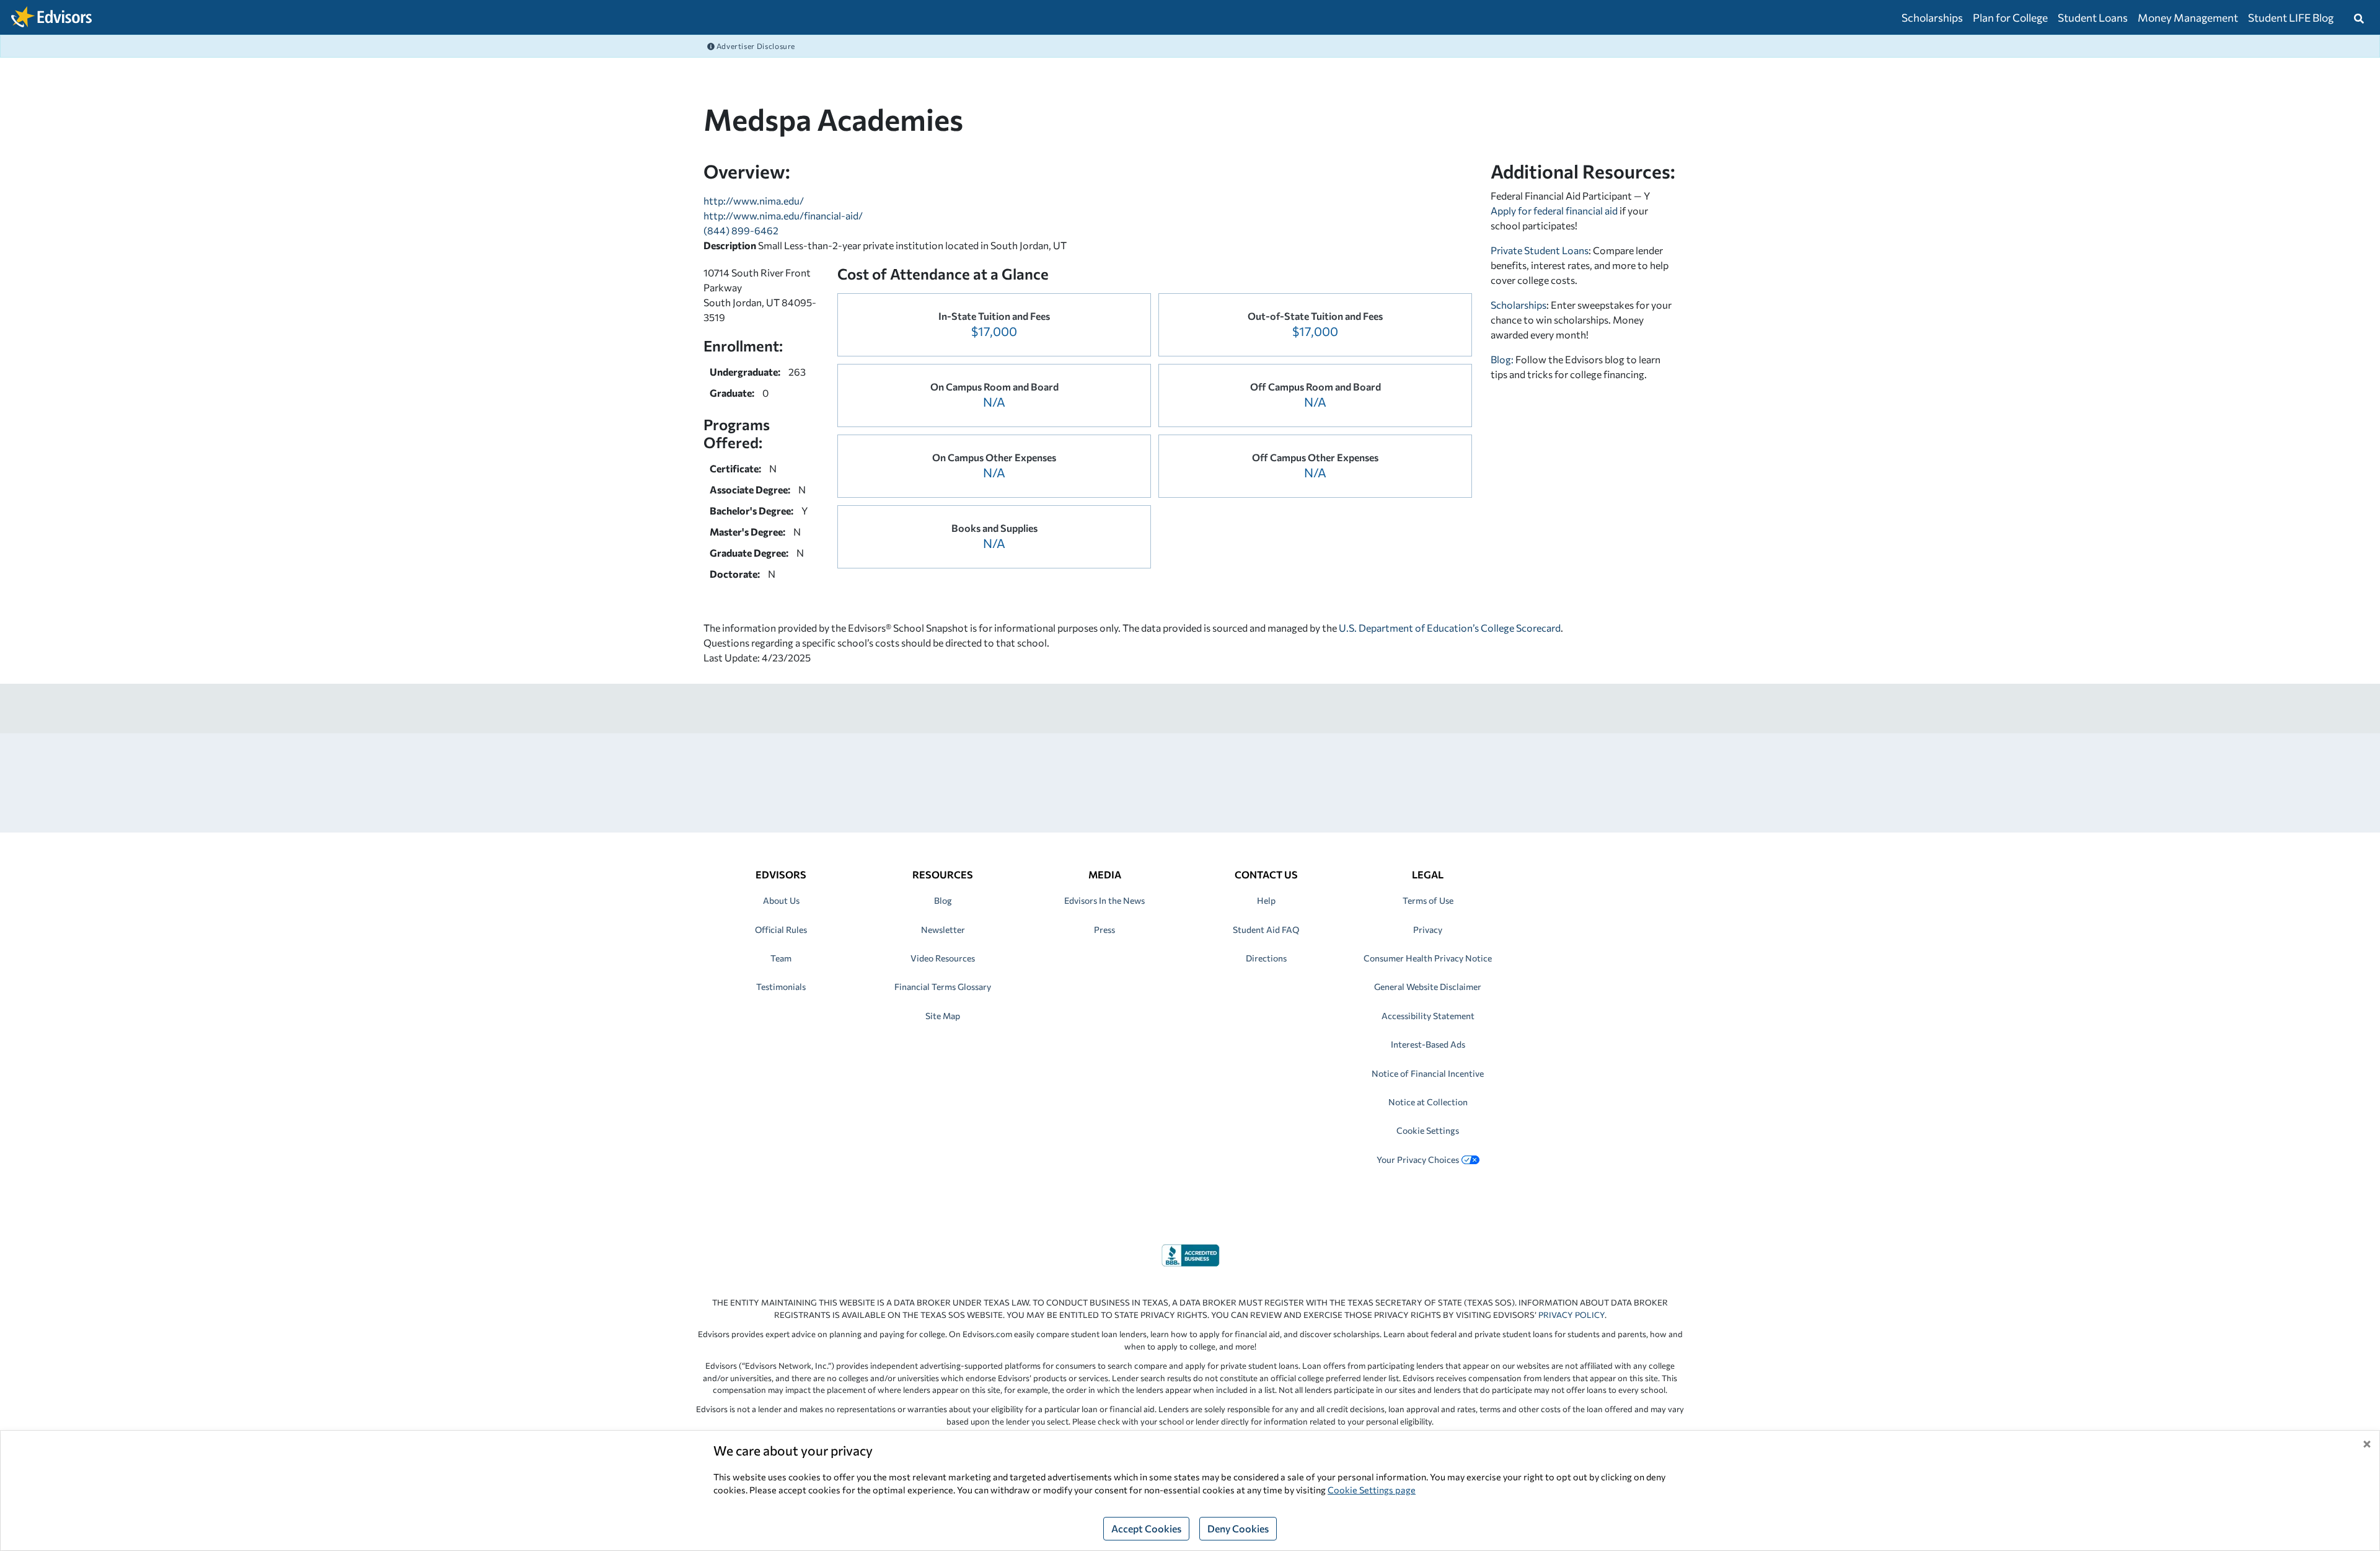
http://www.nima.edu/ (754, 201)
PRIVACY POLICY (1571, 1315)
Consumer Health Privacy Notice (1428, 958)
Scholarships (1932, 17)
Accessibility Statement (1428, 1016)
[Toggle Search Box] (2359, 17)
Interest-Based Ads (1428, 1044)
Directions (1266, 958)
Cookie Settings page (1372, 1490)
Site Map (943, 1016)
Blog (943, 900)
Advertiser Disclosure (755, 46)
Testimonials (781, 987)
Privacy (1428, 930)
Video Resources (943, 958)
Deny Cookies (1238, 1528)
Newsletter (943, 930)
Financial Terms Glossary (943, 987)
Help (1266, 900)
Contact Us (1266, 874)
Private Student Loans (1540, 250)
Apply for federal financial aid (1554, 210)
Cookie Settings (1428, 1130)
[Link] (1190, 1254)
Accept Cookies (1146, 1528)
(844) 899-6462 (741, 230)
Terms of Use (1428, 900)
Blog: (1503, 359)
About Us (781, 900)
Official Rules (781, 930)
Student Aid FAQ (1266, 930)
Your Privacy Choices (1418, 1160)
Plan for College (2010, 17)
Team (781, 958)
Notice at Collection (1428, 1102)
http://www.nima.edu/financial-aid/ (783, 215)
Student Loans (2093, 17)
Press (1104, 930)
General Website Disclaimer (1428, 987)
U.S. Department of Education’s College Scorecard (1450, 628)
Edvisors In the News (1104, 900)
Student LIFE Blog (2291, 17)
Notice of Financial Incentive (1428, 1073)
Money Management (2188, 17)
